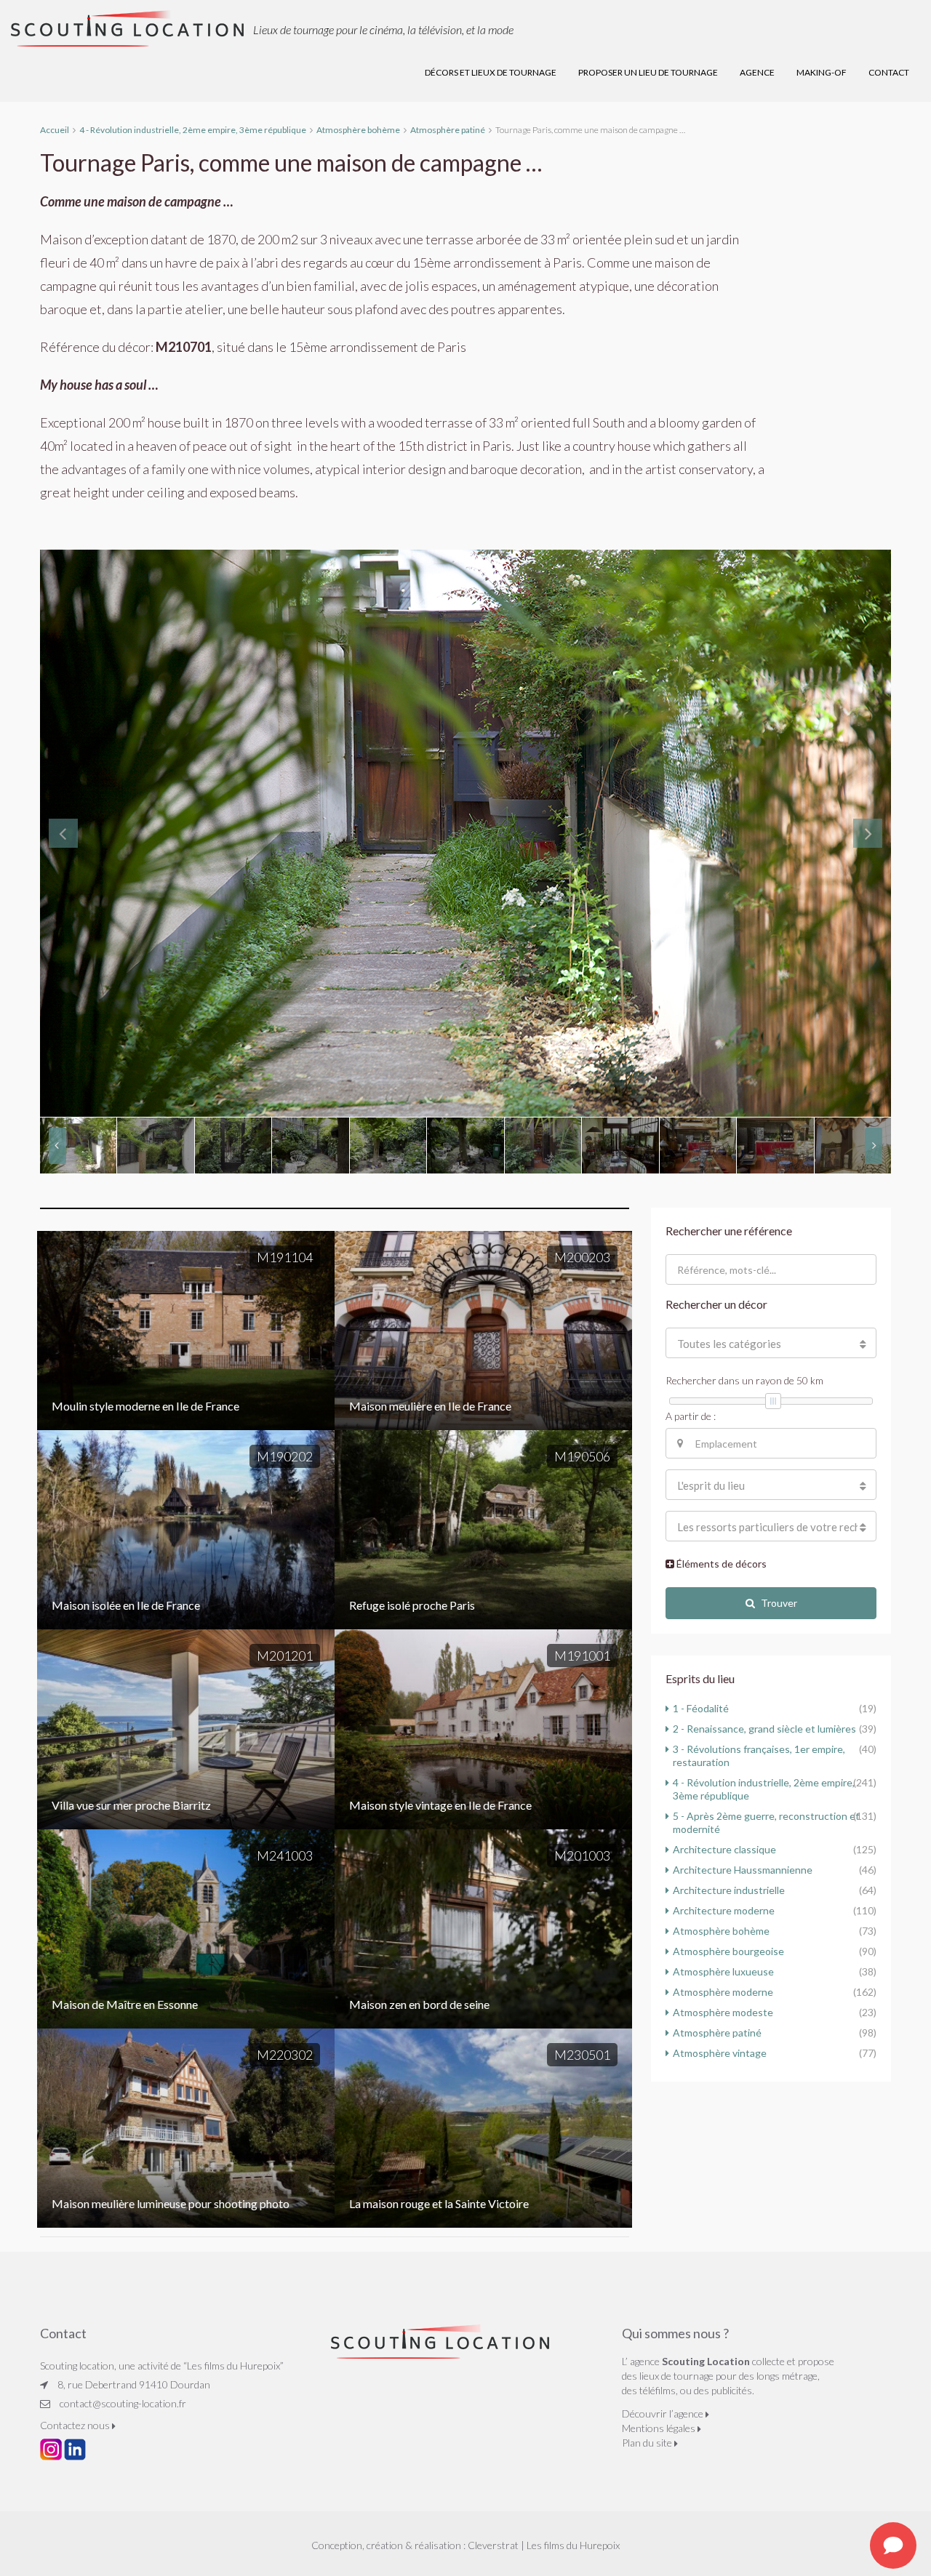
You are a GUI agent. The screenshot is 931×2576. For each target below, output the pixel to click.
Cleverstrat (493, 2545)
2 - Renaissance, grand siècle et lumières (764, 1729)
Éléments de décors (720, 1564)
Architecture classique (724, 1849)
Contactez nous (76, 2425)
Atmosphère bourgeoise (728, 1951)
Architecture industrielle (729, 1890)
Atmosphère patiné (717, 2033)
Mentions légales (660, 2428)
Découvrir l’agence (664, 2414)
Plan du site (648, 2443)
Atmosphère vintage (720, 2053)
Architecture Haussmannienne (743, 1870)
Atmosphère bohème (721, 1931)
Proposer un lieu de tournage (648, 72)
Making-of (822, 72)
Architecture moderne (724, 1910)
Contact (889, 72)
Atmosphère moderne (723, 1992)
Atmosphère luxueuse (723, 1971)
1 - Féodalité (701, 1708)
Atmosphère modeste (723, 2012)
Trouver (779, 1603)
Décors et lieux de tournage (491, 72)
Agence (757, 72)
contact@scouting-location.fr (123, 2403)
